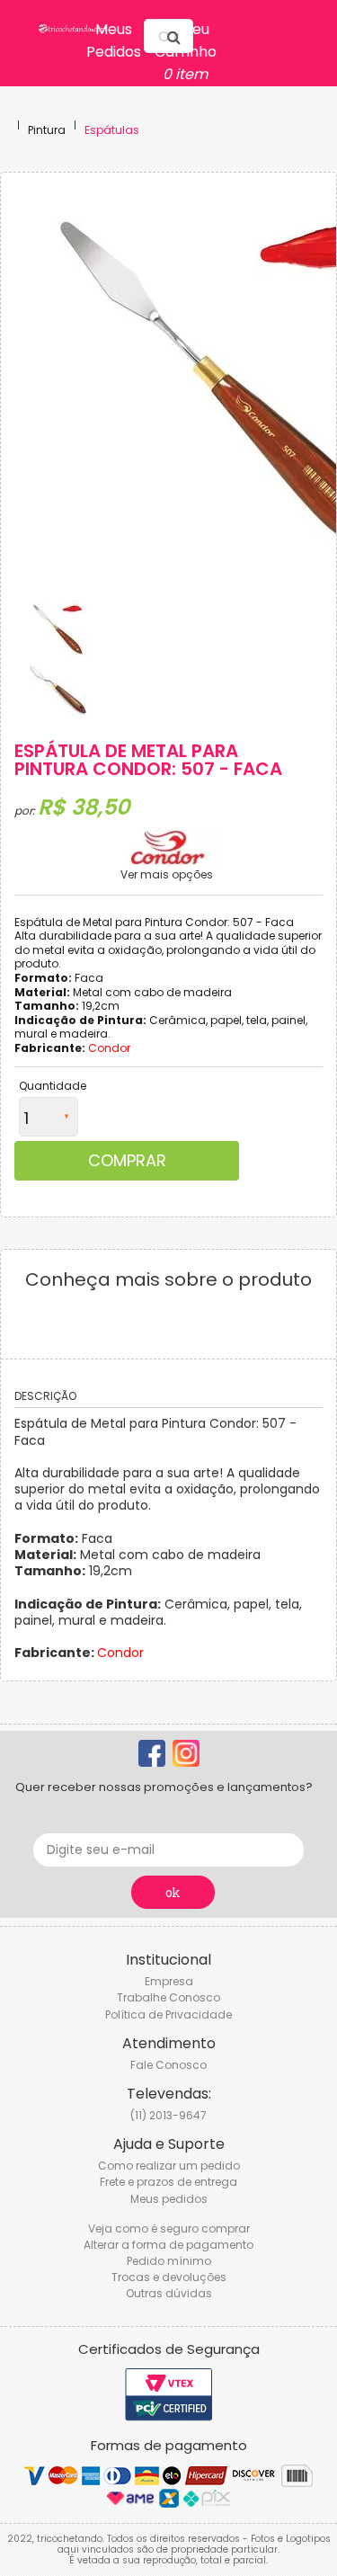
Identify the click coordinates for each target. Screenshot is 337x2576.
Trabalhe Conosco (168, 1997)
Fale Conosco (168, 2065)
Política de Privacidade (168, 2014)
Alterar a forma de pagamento (168, 2245)
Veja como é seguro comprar (169, 2228)
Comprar (127, 1160)
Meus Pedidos (114, 40)
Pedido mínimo (169, 2261)
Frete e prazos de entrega (168, 2182)
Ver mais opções (167, 875)
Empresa (169, 1981)
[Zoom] (58, 629)
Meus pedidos (169, 2199)
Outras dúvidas (169, 2293)
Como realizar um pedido (169, 2166)
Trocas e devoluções (169, 2277)
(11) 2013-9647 (168, 2115)
